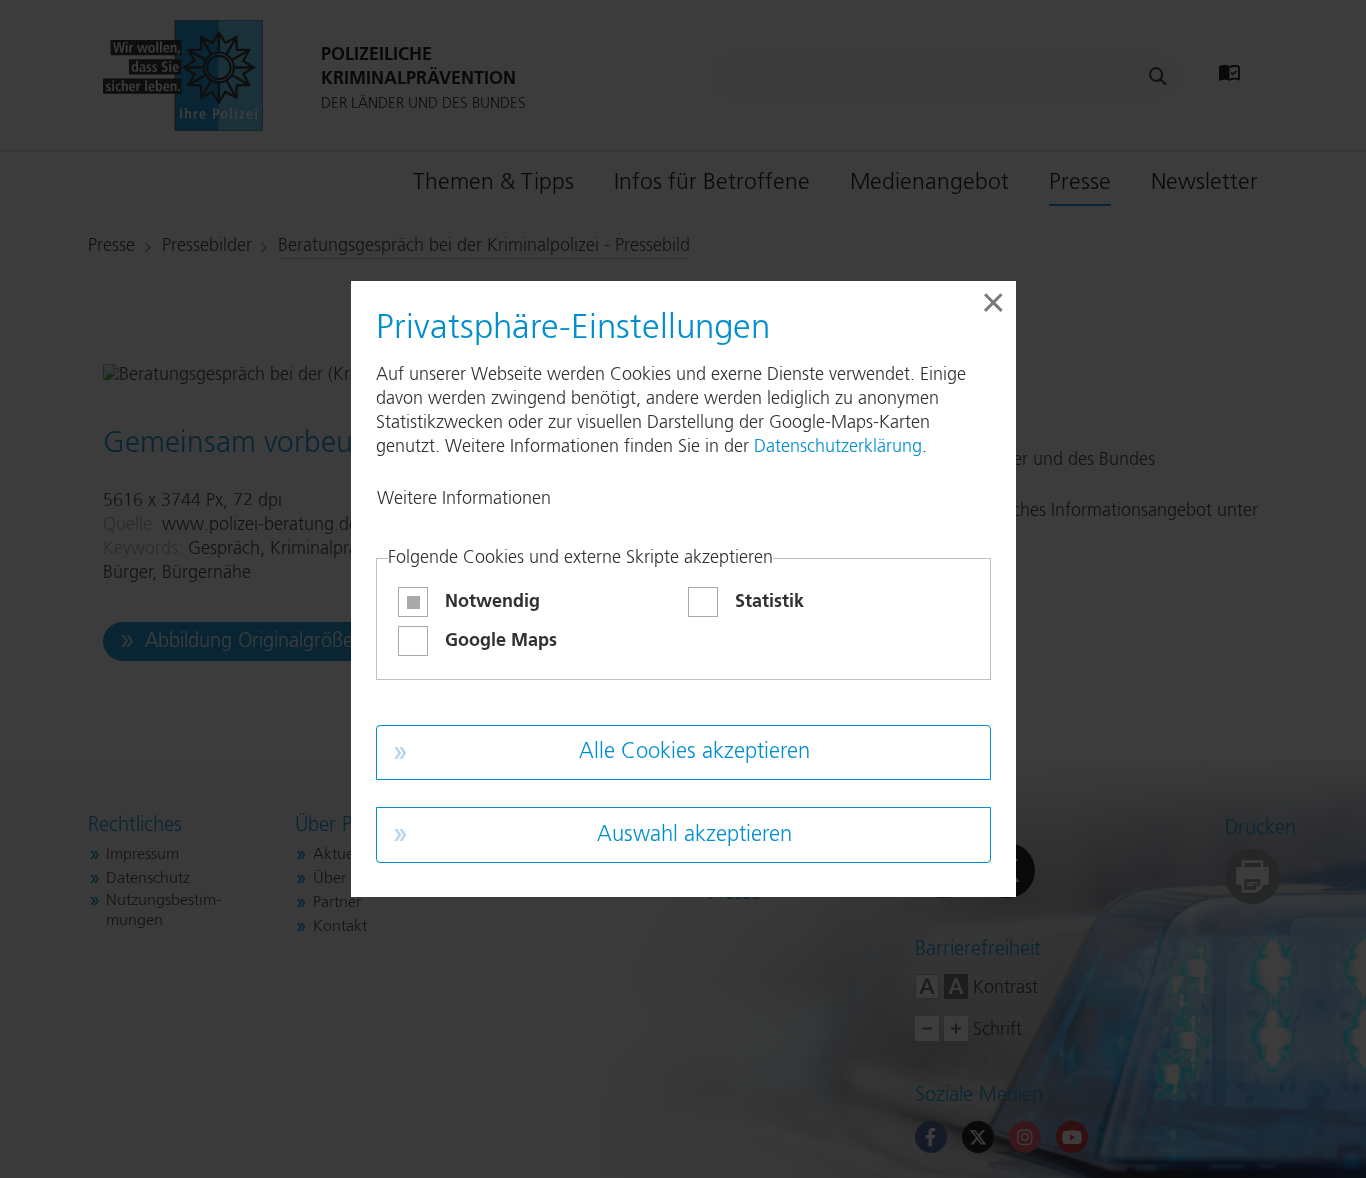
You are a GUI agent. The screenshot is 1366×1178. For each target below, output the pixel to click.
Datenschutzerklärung (838, 447)
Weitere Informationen (464, 499)
